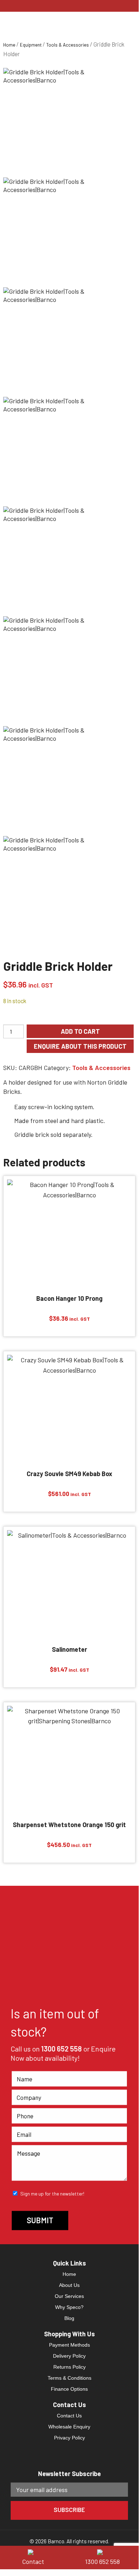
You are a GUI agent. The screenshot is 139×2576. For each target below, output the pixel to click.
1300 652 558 (62, 2049)
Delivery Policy (69, 2356)
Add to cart (80, 1031)
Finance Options (69, 2389)
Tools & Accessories (68, 45)
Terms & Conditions (69, 2378)
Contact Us (69, 2416)
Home (9, 45)
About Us (69, 2285)
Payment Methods (69, 2345)
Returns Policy (69, 2367)
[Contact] (35, 2551)
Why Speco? (69, 2307)
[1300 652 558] (104, 2551)
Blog (69, 2318)
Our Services (69, 2296)
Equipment (31, 45)
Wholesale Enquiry (69, 2427)
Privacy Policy (69, 2438)
